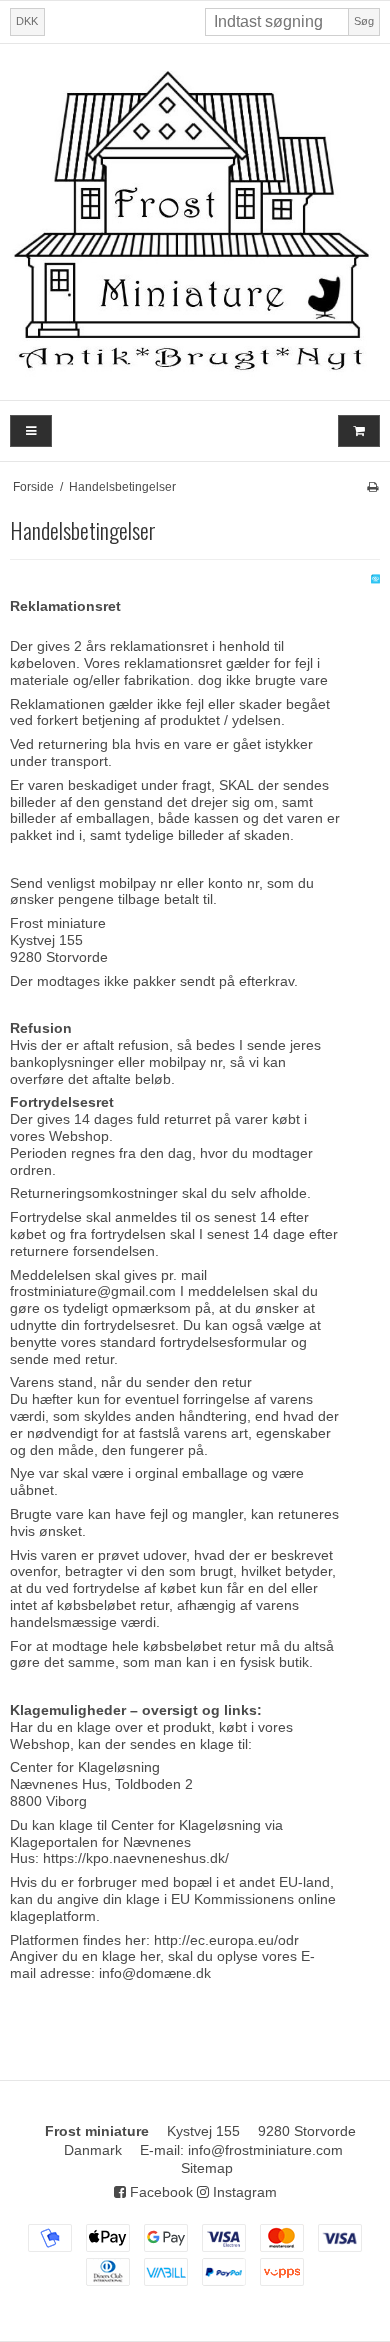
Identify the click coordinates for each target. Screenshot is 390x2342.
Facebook (159, 2192)
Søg (364, 21)
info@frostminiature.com (265, 2150)
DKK (27, 21)
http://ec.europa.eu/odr (226, 1940)
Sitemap (207, 2168)
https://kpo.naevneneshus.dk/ (136, 1858)
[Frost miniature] (195, 221)
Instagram (243, 2192)
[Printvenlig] (372, 487)
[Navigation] (31, 431)
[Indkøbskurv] (359, 431)
